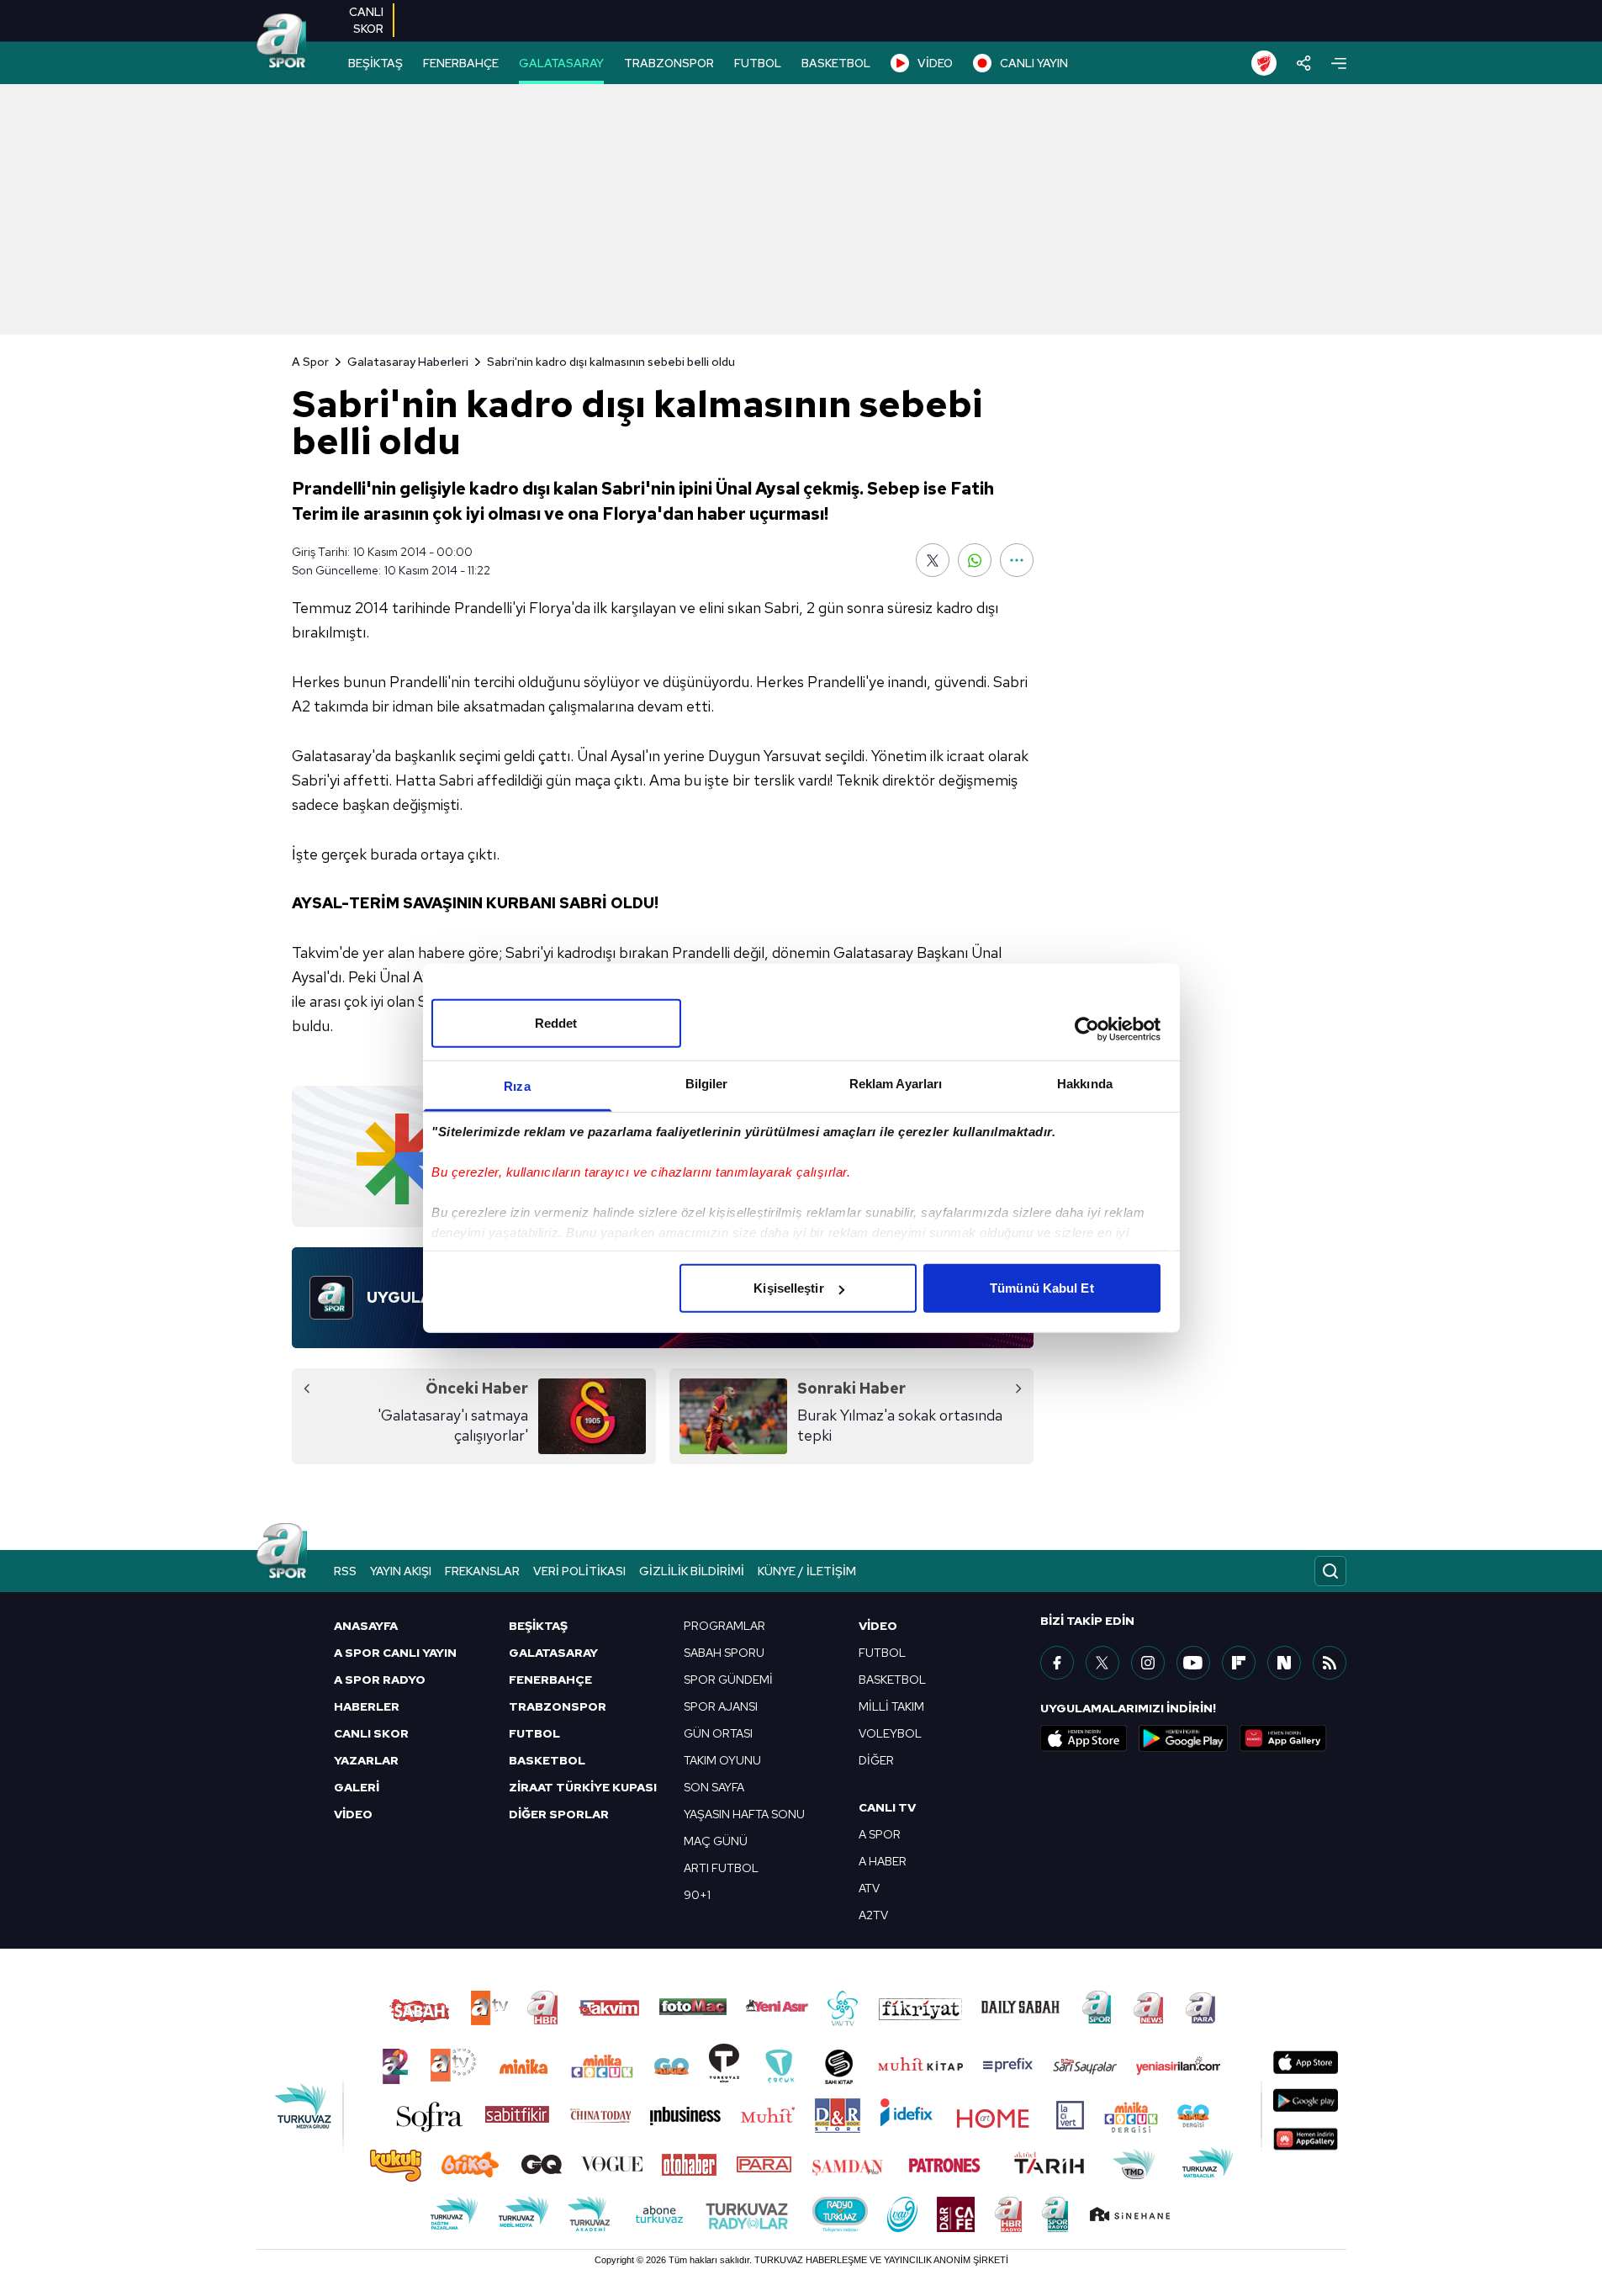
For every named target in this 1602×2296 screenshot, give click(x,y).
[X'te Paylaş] (933, 560)
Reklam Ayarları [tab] (896, 1084)
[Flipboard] (1239, 1663)
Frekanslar (482, 1571)
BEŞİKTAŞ (375, 63)
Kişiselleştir (788, 1288)
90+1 (697, 1895)
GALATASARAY (561, 63)
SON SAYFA (714, 1787)
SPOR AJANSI (721, 1706)
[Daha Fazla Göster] (1017, 560)
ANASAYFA (366, 1626)
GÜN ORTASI (718, 1733)
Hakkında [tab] (1085, 1084)
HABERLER (367, 1706)
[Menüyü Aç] (1339, 63)
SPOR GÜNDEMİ (728, 1680)
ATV (869, 1888)
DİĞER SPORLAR (559, 1814)
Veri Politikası (579, 1571)
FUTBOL (758, 63)
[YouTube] (1193, 1663)
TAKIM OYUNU (722, 1760)
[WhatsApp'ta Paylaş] (975, 560)
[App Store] (1084, 1738)
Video (878, 1626)
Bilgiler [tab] (707, 1084)
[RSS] (1330, 1663)
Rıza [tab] (517, 1086)
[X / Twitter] (1102, 1663)
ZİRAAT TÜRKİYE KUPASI (583, 1787)
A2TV (873, 1915)
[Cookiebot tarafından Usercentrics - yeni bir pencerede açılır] (1087, 1029)
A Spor (310, 362)
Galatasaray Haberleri (408, 362)
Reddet (556, 1023)
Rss (345, 1571)
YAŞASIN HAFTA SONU (744, 1814)
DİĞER (876, 1760)
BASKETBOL (836, 63)
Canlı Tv (887, 1807)
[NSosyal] (1284, 1663)
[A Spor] (282, 42)
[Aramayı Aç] (1330, 1571)
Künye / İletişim (807, 1571)
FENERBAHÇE (461, 63)
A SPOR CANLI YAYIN (395, 1653)
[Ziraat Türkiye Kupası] (1264, 63)
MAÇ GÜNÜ (716, 1841)
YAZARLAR (366, 1760)
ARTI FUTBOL (721, 1868)
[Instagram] (1148, 1663)
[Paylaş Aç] (1304, 63)
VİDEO (935, 63)
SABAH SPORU (724, 1653)
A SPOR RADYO (380, 1680)
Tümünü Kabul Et (1042, 1288)
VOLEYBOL (890, 1733)
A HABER (883, 1861)
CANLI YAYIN (1034, 63)
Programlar (724, 1626)
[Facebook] (1057, 1663)
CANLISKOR (366, 20)
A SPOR (880, 1834)
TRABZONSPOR (669, 63)
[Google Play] (1183, 1738)
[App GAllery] (1283, 1738)
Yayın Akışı (401, 1571)
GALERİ (357, 1787)
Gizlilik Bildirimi (692, 1571)
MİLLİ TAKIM (891, 1706)
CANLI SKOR (371, 1733)
